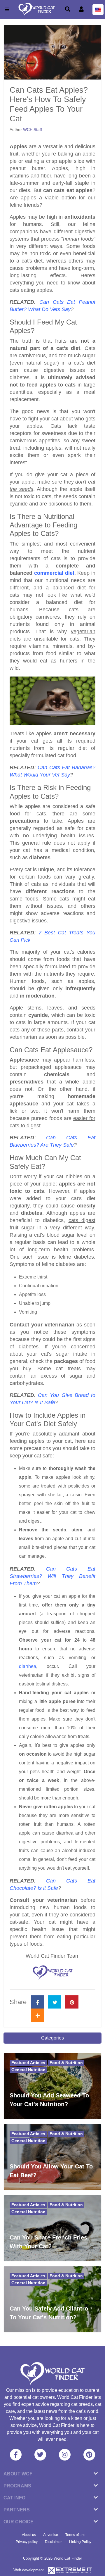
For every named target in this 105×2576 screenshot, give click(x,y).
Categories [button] (52, 2038)
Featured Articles (28, 2063)
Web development (29, 2570)
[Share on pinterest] (72, 2002)
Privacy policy (27, 2542)
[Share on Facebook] (37, 2002)
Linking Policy (80, 2542)
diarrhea (28, 1666)
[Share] (37, 2015)
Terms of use (75, 2535)
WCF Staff (33, 130)
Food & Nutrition (66, 2063)
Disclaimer (53, 2542)
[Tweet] (55, 2002)
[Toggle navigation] (7, 10)
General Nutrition (28, 2070)
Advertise (51, 2535)
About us (29, 2535)
